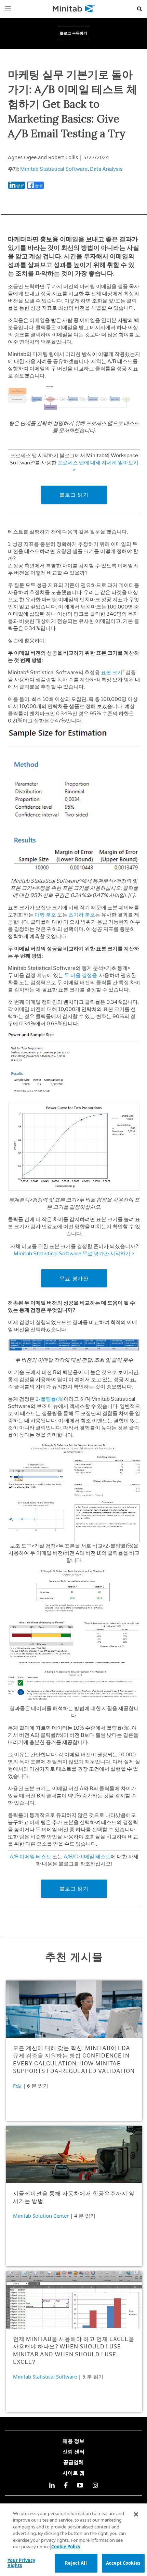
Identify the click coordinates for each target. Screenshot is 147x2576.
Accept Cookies (123, 2563)
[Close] (136, 2514)
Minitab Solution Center (41, 2216)
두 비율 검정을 (81, 975)
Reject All (76, 2563)
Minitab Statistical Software (54, 169)
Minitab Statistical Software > (74, 1254)
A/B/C (71, 1857)
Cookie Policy (66, 2547)
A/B (15, 1857)
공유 (20, 185)
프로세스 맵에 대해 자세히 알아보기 (98, 463)
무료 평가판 (74, 1278)
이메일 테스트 (35, 1857)
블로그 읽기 (74, 495)
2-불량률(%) (50, 1399)
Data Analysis (106, 169)
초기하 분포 (82, 915)
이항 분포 (45, 915)
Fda (17, 2086)
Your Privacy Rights (22, 2563)
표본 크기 (112, 672)
